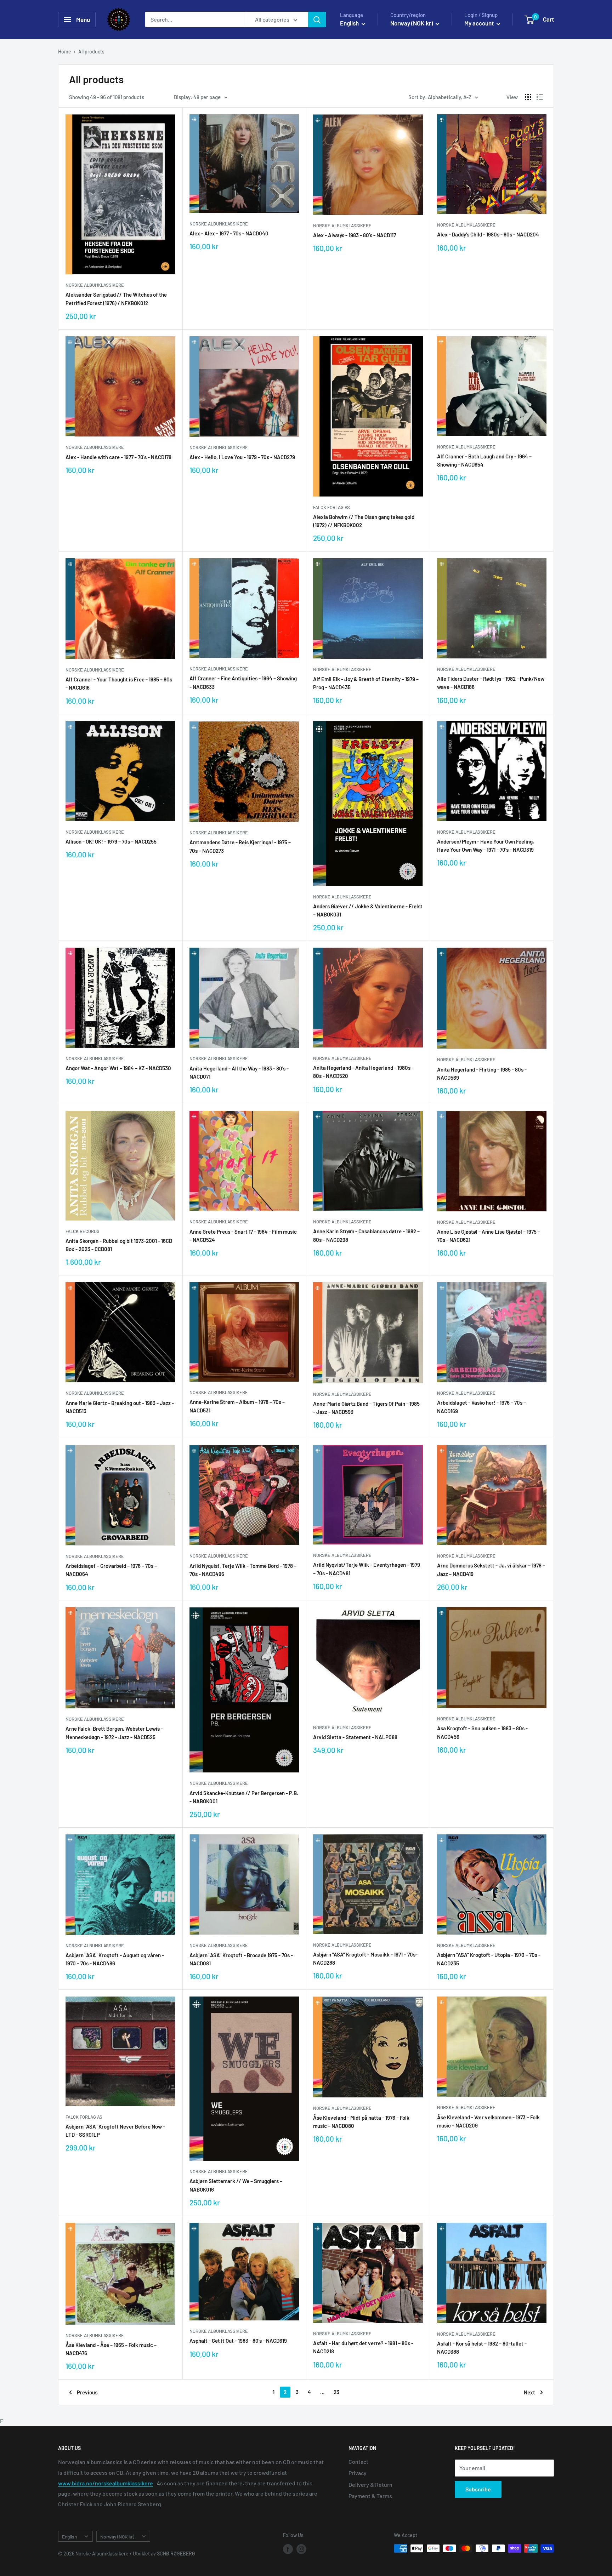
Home (65, 52)
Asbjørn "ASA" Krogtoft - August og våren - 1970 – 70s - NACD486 (115, 1959)
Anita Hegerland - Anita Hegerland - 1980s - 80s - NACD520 (363, 1072)
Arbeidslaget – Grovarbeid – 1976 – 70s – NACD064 (111, 1570)
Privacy (358, 2473)
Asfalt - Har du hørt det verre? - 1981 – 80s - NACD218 (363, 2347)
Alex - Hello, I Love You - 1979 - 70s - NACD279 (242, 457)
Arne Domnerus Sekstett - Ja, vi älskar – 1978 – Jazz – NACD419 (491, 1569)
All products (91, 52)
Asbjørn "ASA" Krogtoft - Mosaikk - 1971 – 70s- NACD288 (365, 1958)
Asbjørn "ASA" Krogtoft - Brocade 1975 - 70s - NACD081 (241, 1959)
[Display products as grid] (528, 97)
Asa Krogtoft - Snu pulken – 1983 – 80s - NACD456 (482, 1732)
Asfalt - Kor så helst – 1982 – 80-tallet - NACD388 (482, 2347)
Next (529, 2392)
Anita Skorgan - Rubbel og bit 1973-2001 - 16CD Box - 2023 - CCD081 (119, 1245)
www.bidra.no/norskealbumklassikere (106, 2483)
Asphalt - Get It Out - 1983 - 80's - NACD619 (238, 2341)
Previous (87, 2392)
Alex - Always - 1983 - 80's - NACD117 (355, 235)
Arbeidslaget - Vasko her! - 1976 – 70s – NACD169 (481, 1407)
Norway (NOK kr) (117, 2537)
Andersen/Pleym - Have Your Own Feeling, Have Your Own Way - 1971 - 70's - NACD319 (486, 846)
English (69, 2537)
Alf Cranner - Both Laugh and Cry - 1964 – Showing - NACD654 (484, 460)
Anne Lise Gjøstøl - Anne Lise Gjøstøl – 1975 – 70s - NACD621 (489, 1236)
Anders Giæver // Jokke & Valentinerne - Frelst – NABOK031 (368, 910)
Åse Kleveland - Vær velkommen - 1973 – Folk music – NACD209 (488, 2121)
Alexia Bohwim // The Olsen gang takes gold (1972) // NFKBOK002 (364, 521)
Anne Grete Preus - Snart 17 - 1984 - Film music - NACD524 (243, 1236)
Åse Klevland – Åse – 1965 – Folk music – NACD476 (111, 2349)
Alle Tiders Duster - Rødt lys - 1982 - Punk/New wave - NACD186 (491, 683)
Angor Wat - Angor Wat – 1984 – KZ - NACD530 (118, 1068)
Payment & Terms (370, 2496)
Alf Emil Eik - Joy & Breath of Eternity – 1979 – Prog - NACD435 (366, 683)
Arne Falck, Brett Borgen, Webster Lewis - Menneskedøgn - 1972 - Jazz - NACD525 (114, 1733)
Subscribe (478, 2489)
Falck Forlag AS (331, 507)
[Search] (317, 19)
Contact (358, 2461)
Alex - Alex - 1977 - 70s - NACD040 (229, 233)
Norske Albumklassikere (95, 285)
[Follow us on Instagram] (301, 2549)
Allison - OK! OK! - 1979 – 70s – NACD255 (111, 841)
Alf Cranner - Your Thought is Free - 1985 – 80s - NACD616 (119, 683)
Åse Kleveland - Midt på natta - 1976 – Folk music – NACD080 (361, 2122)
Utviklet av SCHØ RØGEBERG (164, 2554)
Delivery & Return (370, 2484)
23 (336, 2392)
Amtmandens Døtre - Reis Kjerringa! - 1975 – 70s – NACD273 (240, 846)
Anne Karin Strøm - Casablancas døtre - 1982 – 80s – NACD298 (366, 1235)
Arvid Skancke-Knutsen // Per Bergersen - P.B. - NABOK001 (244, 1797)
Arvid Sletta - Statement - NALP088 (355, 1737)
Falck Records (83, 1231)
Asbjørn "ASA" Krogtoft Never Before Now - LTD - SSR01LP (115, 2131)
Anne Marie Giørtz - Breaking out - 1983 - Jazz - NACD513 (120, 1407)
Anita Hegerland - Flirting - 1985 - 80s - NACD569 (482, 1073)
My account (480, 23)
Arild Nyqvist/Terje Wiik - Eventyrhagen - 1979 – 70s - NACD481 (367, 1569)
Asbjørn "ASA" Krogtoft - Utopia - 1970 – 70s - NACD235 (489, 1959)
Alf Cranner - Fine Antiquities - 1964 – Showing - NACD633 (243, 682)
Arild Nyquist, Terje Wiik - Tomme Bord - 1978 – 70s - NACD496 (243, 1570)
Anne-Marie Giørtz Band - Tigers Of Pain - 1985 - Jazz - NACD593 (366, 1408)
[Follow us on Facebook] (288, 2549)
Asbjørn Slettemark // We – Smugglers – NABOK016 (236, 2185)
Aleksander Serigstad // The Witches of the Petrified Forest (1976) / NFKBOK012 (116, 299)
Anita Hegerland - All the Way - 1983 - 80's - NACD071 (239, 1072)
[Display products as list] (540, 97)
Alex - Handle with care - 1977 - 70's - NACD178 (118, 457)
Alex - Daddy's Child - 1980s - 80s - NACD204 (488, 234)
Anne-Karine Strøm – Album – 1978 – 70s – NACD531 (237, 1406)
